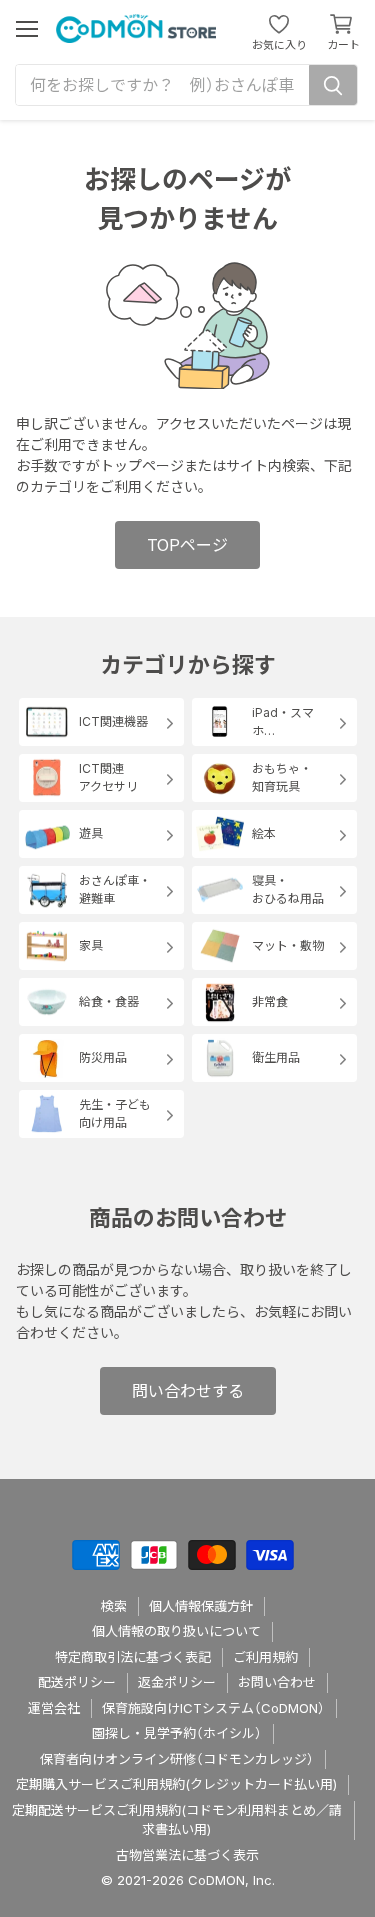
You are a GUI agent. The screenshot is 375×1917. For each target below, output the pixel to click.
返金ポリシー (177, 1682)
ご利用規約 (265, 1657)
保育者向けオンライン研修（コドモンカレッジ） (177, 1759)
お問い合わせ (277, 1682)
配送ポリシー (77, 1682)
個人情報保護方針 (201, 1606)
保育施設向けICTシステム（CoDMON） (213, 1708)
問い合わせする (188, 1391)
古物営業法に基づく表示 (187, 1855)
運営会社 (54, 1708)
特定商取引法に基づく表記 (133, 1657)
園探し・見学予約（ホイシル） (177, 1733)
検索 (114, 1606)
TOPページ (187, 545)
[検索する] (333, 85)
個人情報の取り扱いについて (176, 1631)
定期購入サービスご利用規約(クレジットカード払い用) (176, 1784)
